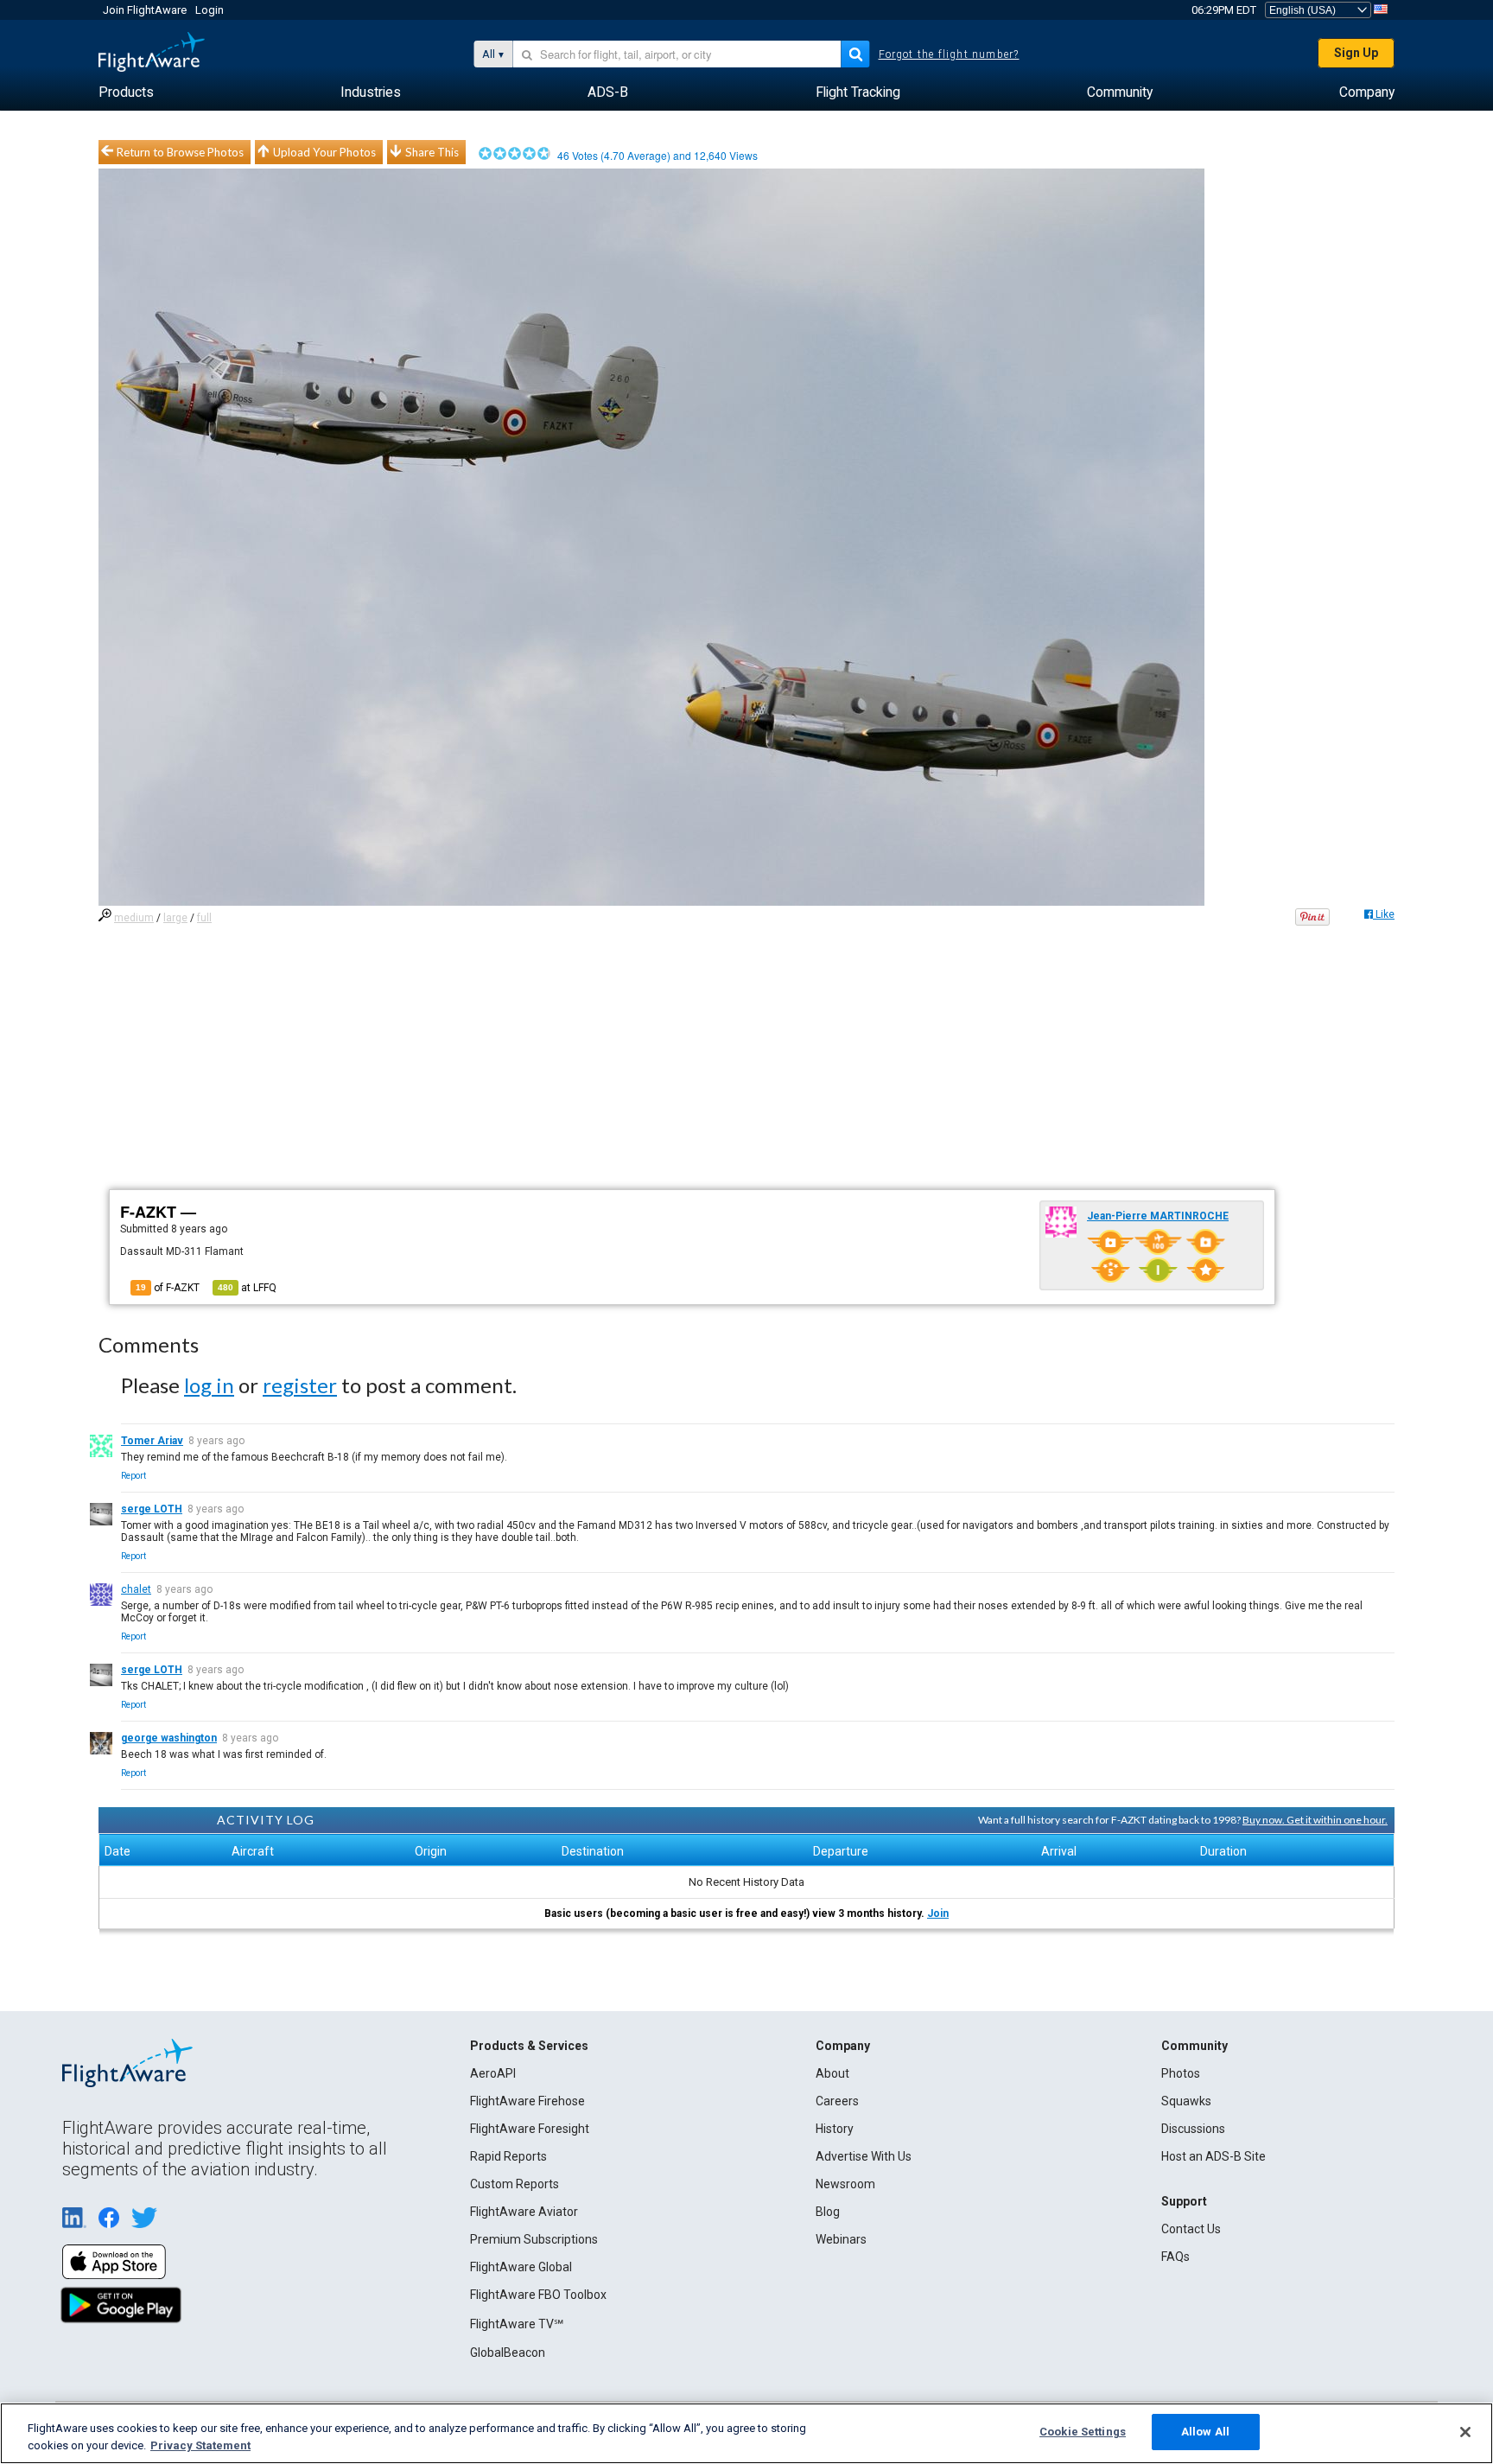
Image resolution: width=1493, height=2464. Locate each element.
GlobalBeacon (508, 2353)
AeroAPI (493, 2073)
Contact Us (1191, 2229)
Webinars (841, 2239)
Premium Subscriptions (534, 2239)
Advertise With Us (864, 2156)
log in (209, 1385)
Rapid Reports (508, 2156)
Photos (1181, 2073)
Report (133, 1476)
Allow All (1205, 2432)
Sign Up (1356, 53)
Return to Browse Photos (180, 152)
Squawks (1186, 2101)
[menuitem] (126, 92)
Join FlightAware (145, 10)
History (835, 2129)
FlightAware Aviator (524, 2212)
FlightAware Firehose (527, 2101)
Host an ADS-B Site (1213, 2156)
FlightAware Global (521, 2267)
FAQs (1175, 2257)
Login (210, 10)
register (300, 1385)
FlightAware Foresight (530, 2129)
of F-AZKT (168, 1288)
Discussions (1193, 2129)
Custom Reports (515, 2184)
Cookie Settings (1083, 2432)
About (832, 2073)
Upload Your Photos (324, 152)
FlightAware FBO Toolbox (538, 2295)
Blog (828, 2212)
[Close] (1465, 2432)
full (204, 918)
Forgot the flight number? (949, 54)
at (247, 1288)
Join (938, 1913)
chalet (136, 1589)
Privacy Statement (200, 2445)
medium (134, 918)
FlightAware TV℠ (517, 2324)
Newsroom (845, 2184)
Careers (837, 2101)
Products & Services (529, 2046)
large (175, 918)
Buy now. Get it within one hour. (1315, 1820)
